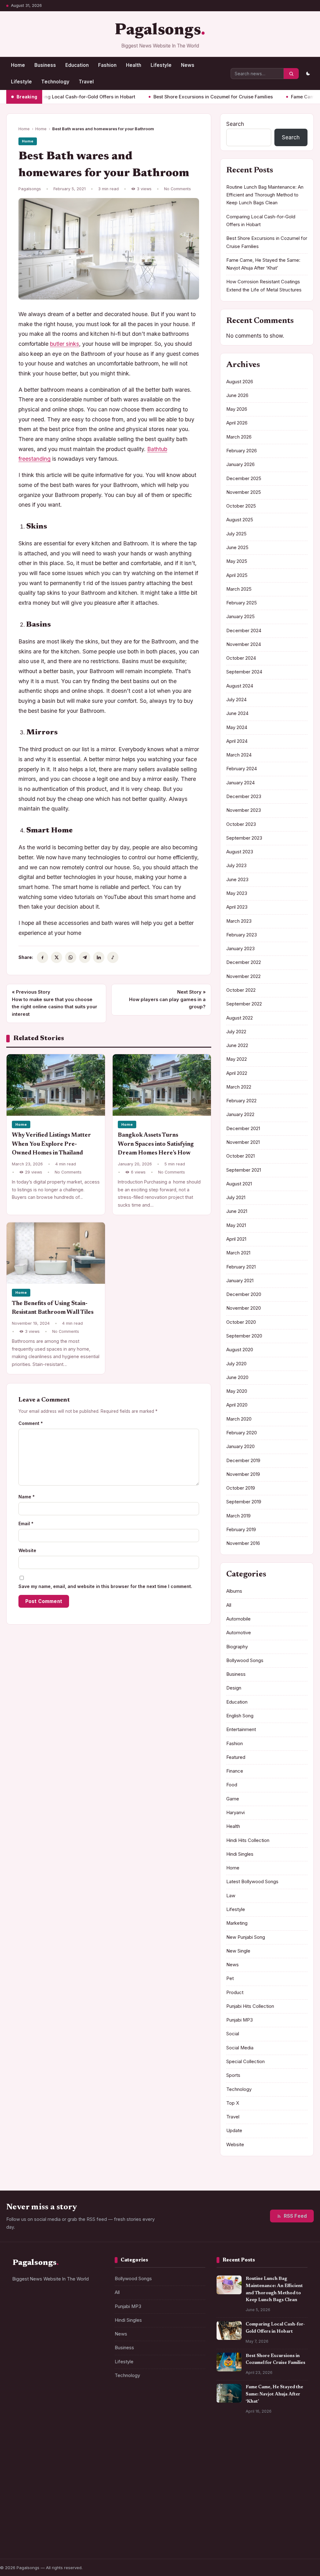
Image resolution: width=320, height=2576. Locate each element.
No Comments (177, 189)
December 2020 (244, 1294)
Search (235, 124)
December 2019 (243, 1461)
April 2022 (237, 1073)
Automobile (238, 1619)
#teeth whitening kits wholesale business (57, 2505)
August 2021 (239, 1184)
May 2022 (237, 1059)
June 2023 (237, 880)
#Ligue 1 (58, 2530)
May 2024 (237, 727)
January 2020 (240, 1447)
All (229, 1605)
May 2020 (237, 1391)
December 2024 (244, 631)
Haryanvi (235, 1813)
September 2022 (244, 1004)
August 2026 (240, 382)
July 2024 (236, 700)
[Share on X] (57, 957)
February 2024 (242, 769)
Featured (236, 1757)
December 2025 (244, 479)
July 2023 (236, 866)
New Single (238, 1951)
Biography (237, 1647)
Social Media (240, 2048)
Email (26, 1524)
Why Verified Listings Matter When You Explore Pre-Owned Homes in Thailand (51, 1144)
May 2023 (237, 893)
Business (45, 65)
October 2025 (241, 506)
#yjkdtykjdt (28, 2530)
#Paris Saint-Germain (38, 2450)
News (188, 65)
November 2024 (244, 644)
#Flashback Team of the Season (48, 2542)
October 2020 (241, 1322)
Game (233, 1799)
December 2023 (244, 797)
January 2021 (240, 1281)
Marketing (237, 1923)
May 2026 (237, 409)
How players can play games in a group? (167, 999)
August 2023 (240, 852)
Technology (55, 82)
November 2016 (243, 1543)
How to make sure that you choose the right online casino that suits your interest (55, 1003)
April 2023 (237, 907)
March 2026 (239, 437)
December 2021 (243, 1129)
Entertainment (241, 1730)
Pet (230, 1978)
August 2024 (240, 686)
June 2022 (237, 1045)
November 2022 (243, 976)
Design (234, 1688)
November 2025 (244, 492)
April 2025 (237, 575)
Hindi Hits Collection (248, 1840)
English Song (240, 1716)
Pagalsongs (158, 31)
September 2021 (244, 1170)
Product (235, 1993)
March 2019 (238, 1516)
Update (234, 2131)
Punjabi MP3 (240, 2020)
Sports (233, 2075)
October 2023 (241, 824)
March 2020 (239, 1419)
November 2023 (244, 810)
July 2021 (236, 1198)
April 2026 (237, 423)
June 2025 (237, 548)
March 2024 (239, 755)
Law (231, 1896)
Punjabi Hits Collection (250, 2006)
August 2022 (240, 1018)
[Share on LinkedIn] (99, 957)
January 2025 (240, 617)
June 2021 (237, 1211)
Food (232, 1785)
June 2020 (237, 1377)
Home (18, 65)
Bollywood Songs (245, 1660)
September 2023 (244, 838)
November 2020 (244, 1308)
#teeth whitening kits (37, 2518)
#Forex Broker (65, 2463)
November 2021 (243, 1142)
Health (134, 65)
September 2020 (244, 1336)
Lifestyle (161, 65)
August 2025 (240, 520)
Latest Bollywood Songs (252, 1882)
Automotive (239, 1633)
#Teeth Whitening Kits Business (48, 2493)
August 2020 (240, 1350)
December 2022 (244, 962)
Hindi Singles (240, 1854)
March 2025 (239, 589)
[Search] (291, 74)
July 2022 (236, 1032)
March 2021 (238, 1253)
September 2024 (244, 672)
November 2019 (243, 1474)
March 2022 (239, 1087)
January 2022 (240, 1114)
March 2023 (239, 921)
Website (27, 1550)
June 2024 (237, 713)
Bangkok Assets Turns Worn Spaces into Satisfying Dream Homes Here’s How (156, 1144)
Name (27, 1497)
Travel (86, 82)
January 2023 (240, 949)
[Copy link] (113, 957)
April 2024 (237, 741)
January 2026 (240, 464)
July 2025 (236, 534)
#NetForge (81, 2450)
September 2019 (244, 1502)
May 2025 (237, 561)
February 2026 (242, 451)
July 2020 (236, 1364)
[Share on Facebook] (42, 957)
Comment (31, 1423)
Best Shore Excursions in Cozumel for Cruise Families (171, 97)
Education (77, 65)
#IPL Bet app (29, 2463)
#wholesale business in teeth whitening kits (56, 2478)
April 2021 (236, 1239)
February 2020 (242, 1433)
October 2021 (240, 1156)
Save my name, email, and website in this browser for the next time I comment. (105, 1586)
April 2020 (237, 1405)
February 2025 (242, 603)
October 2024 (241, 658)
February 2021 (241, 1267)
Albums (234, 1591)
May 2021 (236, 1225)
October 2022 (241, 990)
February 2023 (242, 935)
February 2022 (241, 1101)
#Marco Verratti (84, 2518)
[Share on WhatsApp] (71, 957)
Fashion (107, 65)
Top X (233, 2103)
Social (233, 2034)
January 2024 (240, 783)
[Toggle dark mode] (308, 74)
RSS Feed (295, 2216)
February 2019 (241, 1530)
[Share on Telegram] (85, 957)
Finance (235, 1771)
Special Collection (245, 2062)
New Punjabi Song (246, 1937)
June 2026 (237, 395)
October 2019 (241, 1488)
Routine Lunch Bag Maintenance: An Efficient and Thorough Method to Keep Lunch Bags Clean (265, 195)
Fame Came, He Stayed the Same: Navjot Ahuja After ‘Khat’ (274, 2394)
